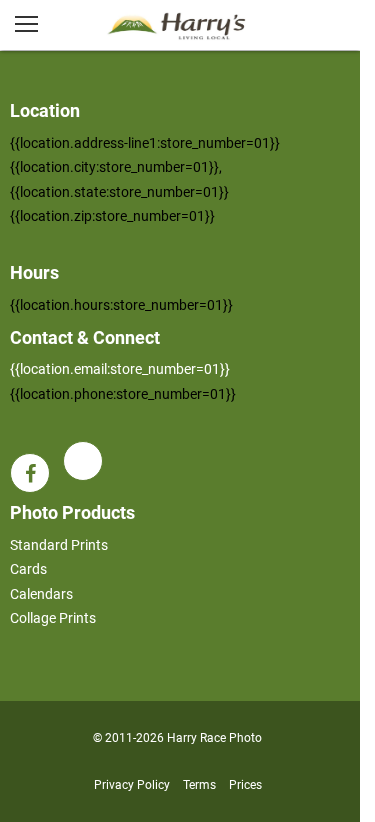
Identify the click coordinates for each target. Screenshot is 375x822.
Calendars (41, 594)
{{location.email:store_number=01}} (120, 369)
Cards (28, 569)
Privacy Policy (132, 785)
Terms (199, 785)
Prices (245, 785)
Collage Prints (53, 618)
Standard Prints (59, 545)
